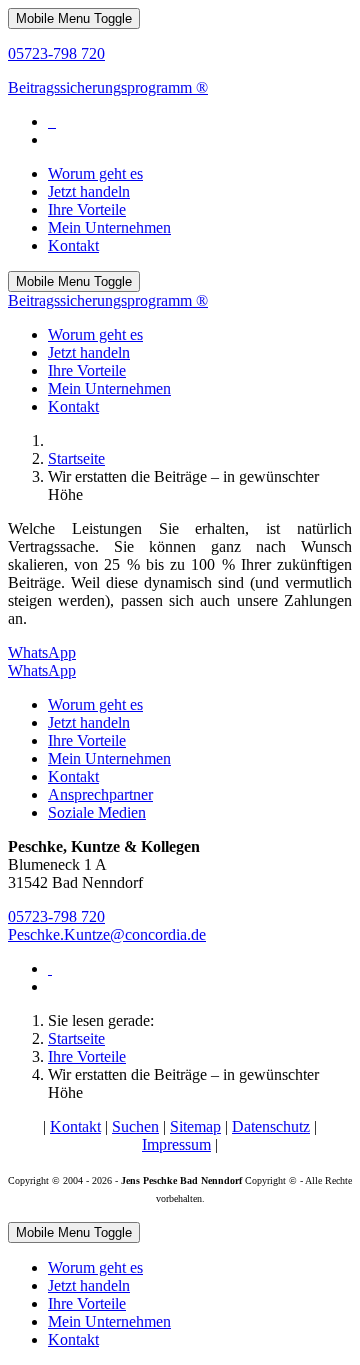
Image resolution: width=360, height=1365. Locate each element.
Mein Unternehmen (109, 758)
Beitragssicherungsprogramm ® (108, 87)
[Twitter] (52, 121)
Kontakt (73, 776)
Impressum (176, 1144)
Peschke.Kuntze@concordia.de (107, 934)
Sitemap (195, 1126)
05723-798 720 (56, 53)
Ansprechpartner (100, 794)
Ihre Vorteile (87, 740)
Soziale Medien (97, 812)
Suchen (135, 1126)
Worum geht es (95, 704)
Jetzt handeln (89, 722)
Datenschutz (271, 1126)
